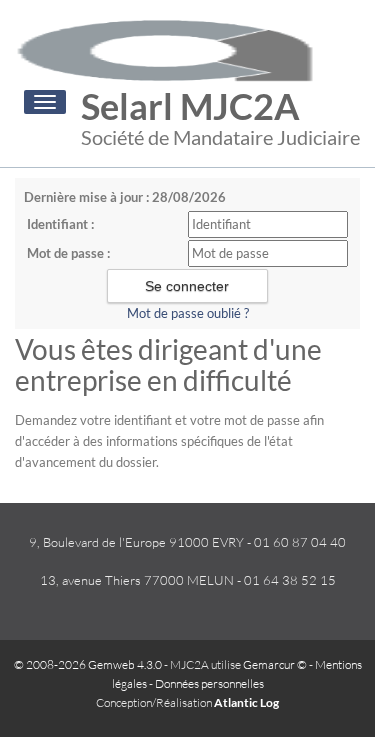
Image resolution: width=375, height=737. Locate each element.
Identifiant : (60, 224)
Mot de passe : (68, 253)
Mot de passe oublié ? (188, 313)
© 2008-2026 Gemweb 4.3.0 (88, 664)
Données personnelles (209, 683)
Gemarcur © (275, 664)
